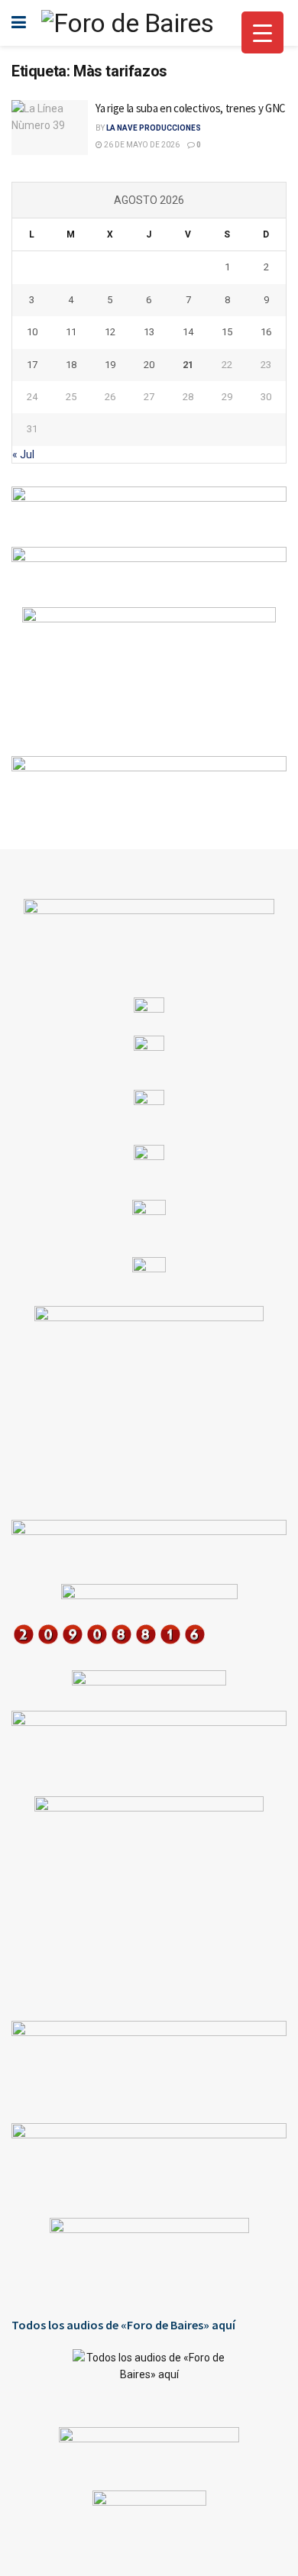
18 (71, 365)
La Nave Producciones (154, 128)
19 (110, 365)
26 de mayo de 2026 (141, 145)
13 (149, 332)
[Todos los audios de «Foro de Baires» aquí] (149, 2377)
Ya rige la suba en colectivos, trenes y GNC (191, 108)
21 (188, 365)
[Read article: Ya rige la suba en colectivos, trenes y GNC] (50, 128)
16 (266, 332)
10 (32, 332)
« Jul (23, 454)
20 (149, 365)
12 (110, 332)
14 (188, 332)
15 (227, 332)
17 (32, 365)
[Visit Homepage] (127, 23)
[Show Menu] (19, 23)
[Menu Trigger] (262, 32)
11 (71, 332)
